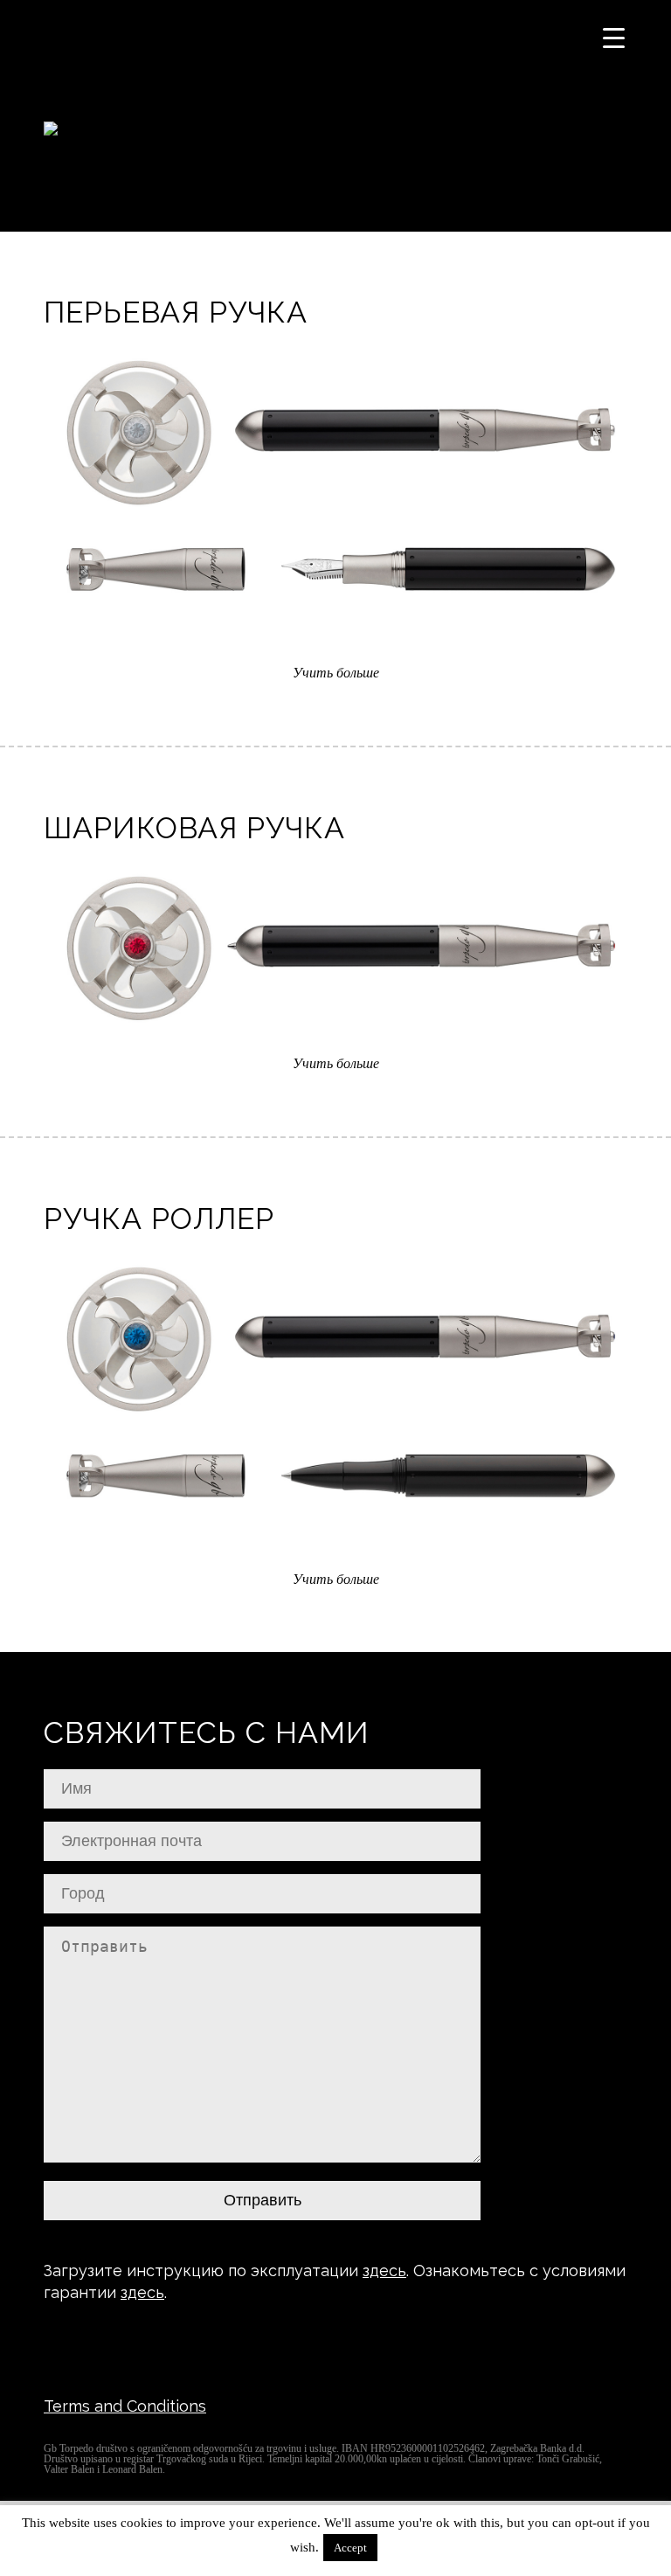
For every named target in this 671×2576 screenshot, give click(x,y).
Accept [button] (350, 2548)
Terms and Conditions (125, 2406)
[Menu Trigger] (614, 37)
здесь (384, 2270)
